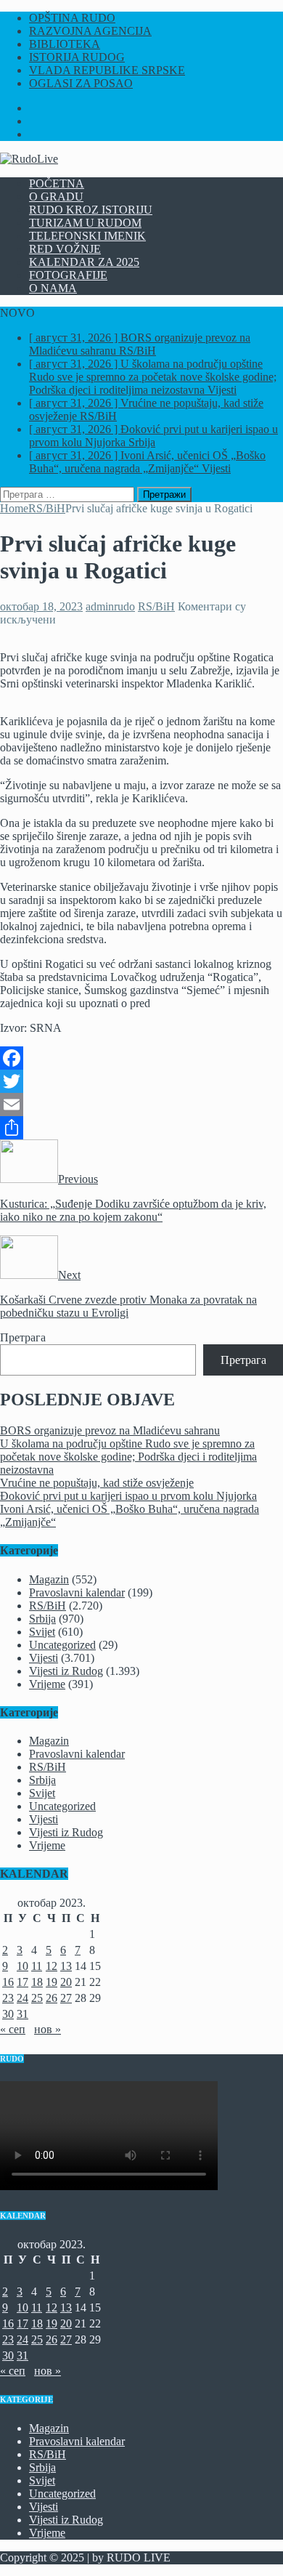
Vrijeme (47, 1684)
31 (22, 2014)
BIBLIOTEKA (65, 44)
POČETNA (57, 183)
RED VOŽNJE (65, 249)
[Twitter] (141, 1081)
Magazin (49, 1579)
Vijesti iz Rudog (66, 1671)
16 (8, 1982)
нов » (48, 2029)
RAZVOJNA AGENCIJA (90, 31)
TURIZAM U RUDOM (85, 223)
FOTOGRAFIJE (68, 275)
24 (22, 1998)
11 (37, 1966)
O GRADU (56, 197)
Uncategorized (62, 1645)
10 (22, 1966)
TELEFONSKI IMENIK (87, 236)
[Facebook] (141, 1058)
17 (22, 1982)
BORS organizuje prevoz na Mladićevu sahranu (110, 1430)
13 (66, 1966)
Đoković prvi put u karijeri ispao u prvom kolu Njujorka (128, 1496)
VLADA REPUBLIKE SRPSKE (107, 70)
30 (8, 2014)
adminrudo (110, 606)
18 (37, 1982)
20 (66, 1982)
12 (52, 1966)
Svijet (42, 1632)
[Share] (141, 1128)
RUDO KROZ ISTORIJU (91, 210)
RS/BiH (156, 606)
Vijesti (44, 1658)
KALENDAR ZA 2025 (84, 262)
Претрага (23, 1337)
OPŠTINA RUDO (72, 18)
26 (52, 1998)
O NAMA (53, 288)
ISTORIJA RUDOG (77, 57)
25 (37, 1998)
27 (66, 1998)
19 (52, 1982)
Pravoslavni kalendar (77, 1592)
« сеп (13, 2029)
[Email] (141, 1105)
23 (8, 1998)
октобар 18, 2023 (41, 606)
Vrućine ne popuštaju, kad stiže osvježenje (97, 1483)
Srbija (42, 1619)
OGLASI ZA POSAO (81, 83)
